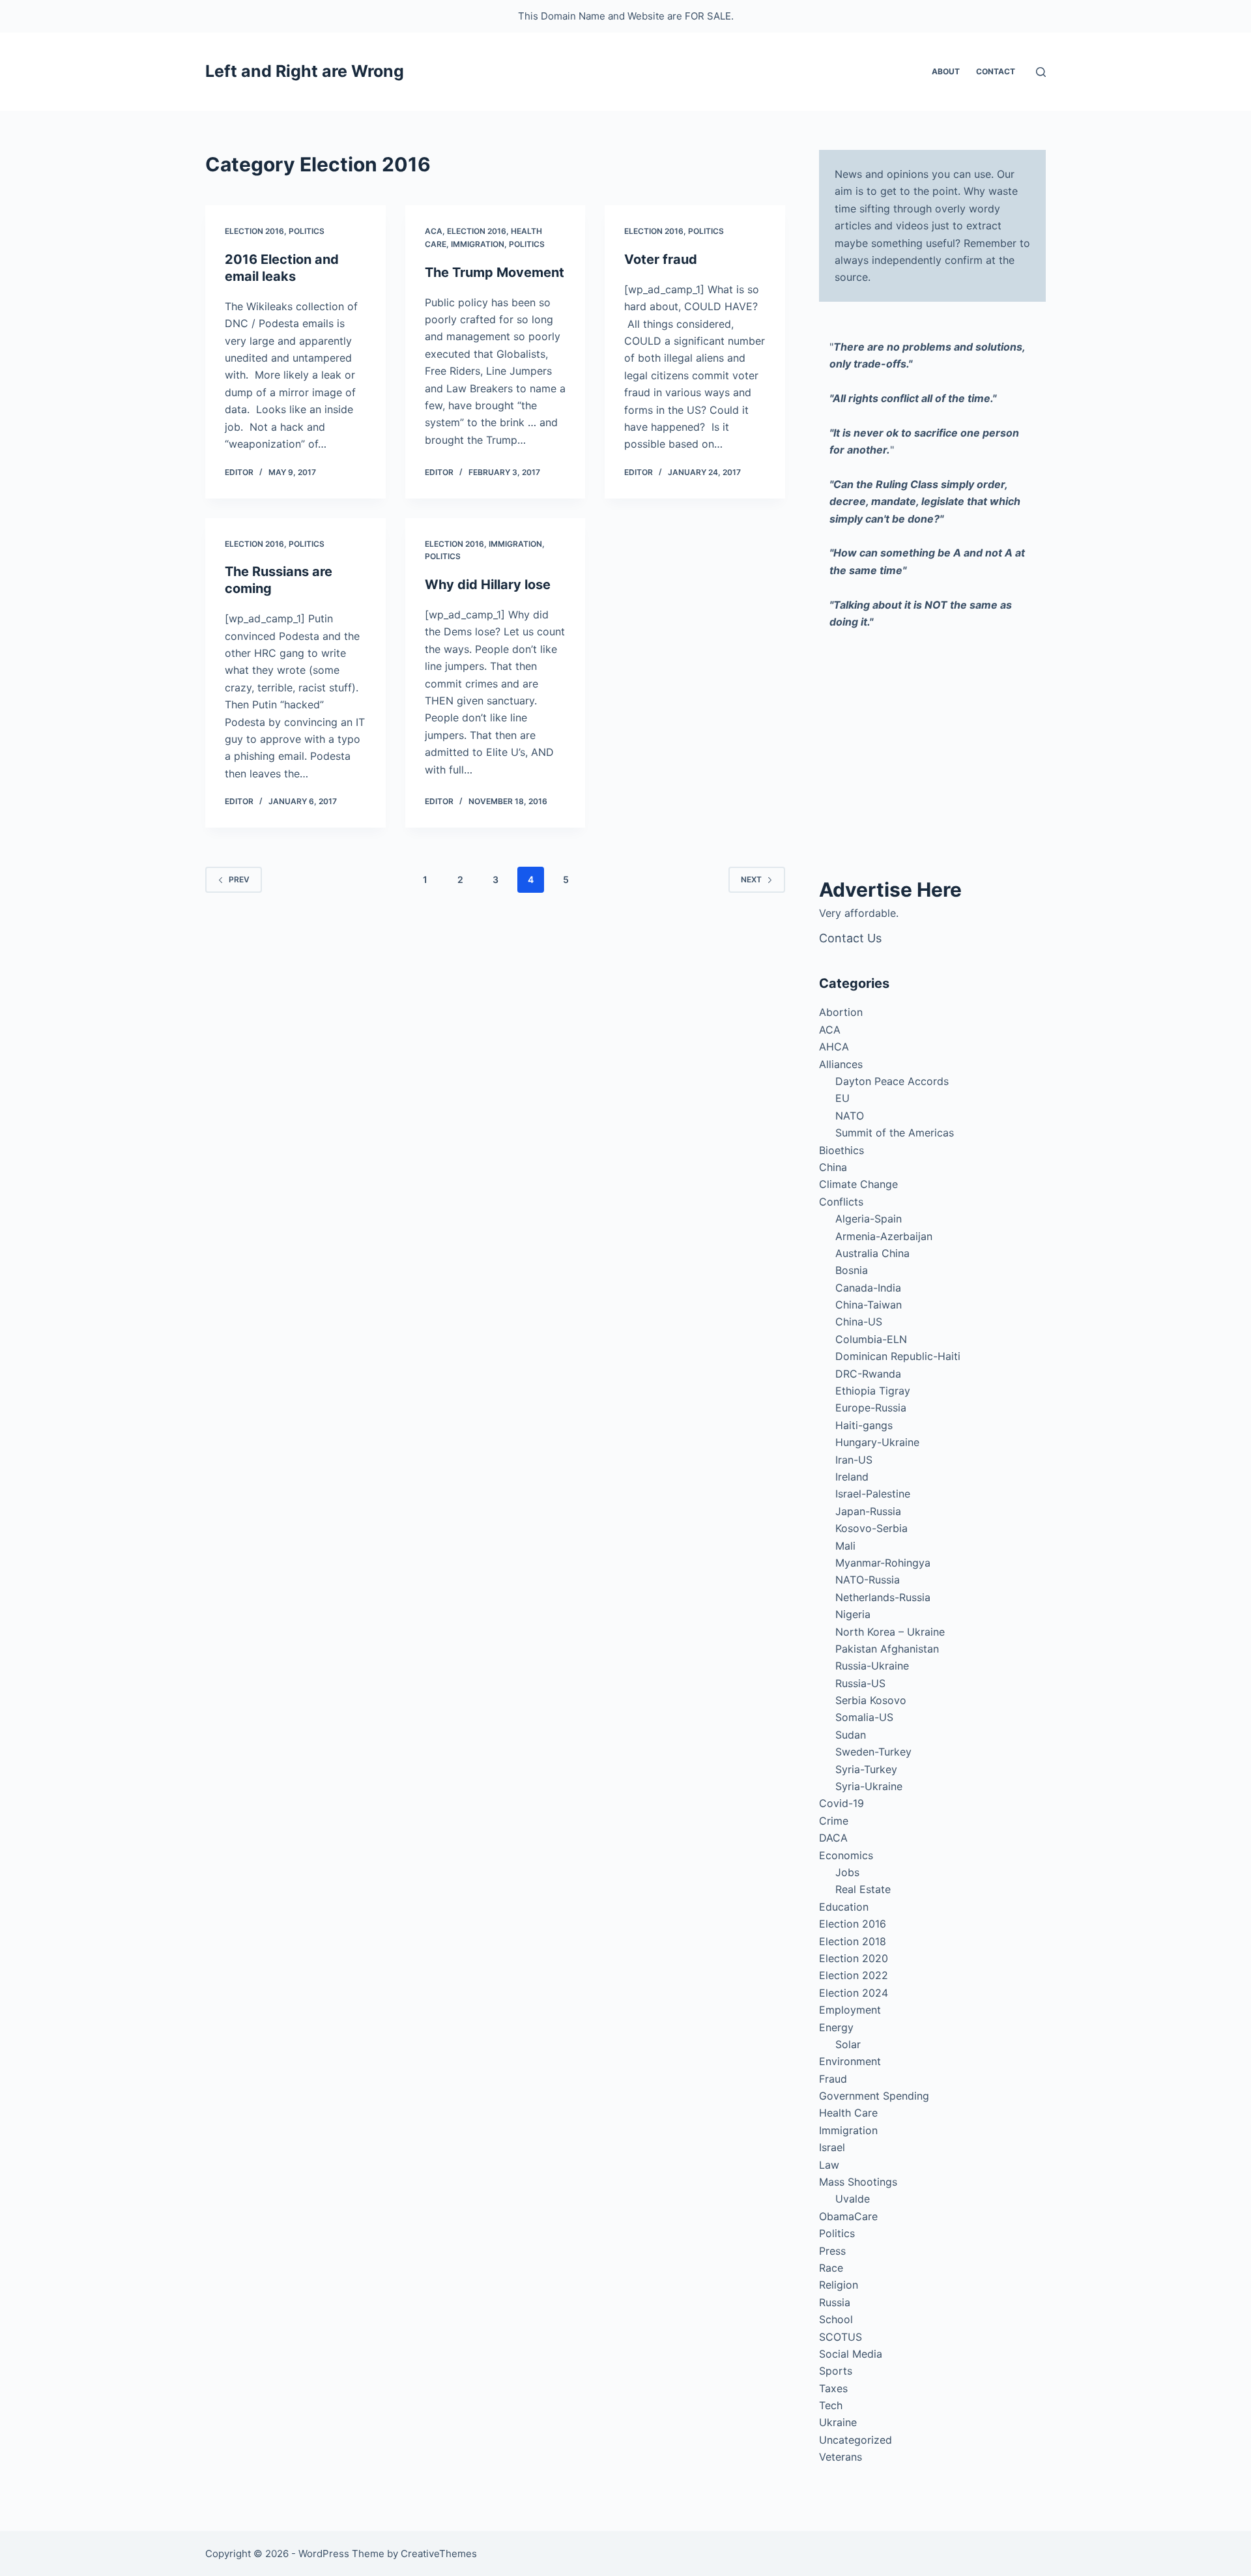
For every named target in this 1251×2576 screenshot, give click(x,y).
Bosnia (852, 1270)
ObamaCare (848, 2216)
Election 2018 (853, 1941)
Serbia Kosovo (871, 1700)
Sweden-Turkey (873, 1752)
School (836, 2319)
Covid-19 (841, 1803)
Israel (832, 2147)
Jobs (847, 1872)
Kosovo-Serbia (871, 1528)
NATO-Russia (868, 1580)
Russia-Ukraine (872, 1666)
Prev (239, 879)
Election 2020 (854, 1958)
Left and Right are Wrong (305, 71)
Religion (839, 2285)
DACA (833, 1838)
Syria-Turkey (866, 1769)
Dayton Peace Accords (892, 1081)
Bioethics (841, 1150)
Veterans (841, 2457)
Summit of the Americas (895, 1133)
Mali (845, 1546)
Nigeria (853, 1614)
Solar (848, 2044)
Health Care (848, 2113)
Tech (831, 2405)
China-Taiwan (869, 1305)
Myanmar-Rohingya (883, 1563)
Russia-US (860, 1683)
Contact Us (850, 938)
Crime (834, 1821)
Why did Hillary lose (488, 585)
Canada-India (868, 1288)
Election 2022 (854, 1975)
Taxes (833, 2388)
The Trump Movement (495, 272)
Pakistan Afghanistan (887, 1649)
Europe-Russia (871, 1408)
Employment (850, 2010)
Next (751, 879)
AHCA (834, 1047)
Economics (846, 1855)
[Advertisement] (932, 758)
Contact (996, 71)
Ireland (852, 1477)
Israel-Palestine (873, 1494)
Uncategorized (856, 2440)
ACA (434, 231)
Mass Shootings (858, 2182)
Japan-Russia (868, 1511)
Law (829, 2165)
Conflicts (841, 1202)
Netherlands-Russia (883, 1597)
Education (844, 1907)
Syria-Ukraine (869, 1786)
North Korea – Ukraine (890, 1632)
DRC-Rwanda (868, 1374)
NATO (850, 1116)
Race (831, 2268)
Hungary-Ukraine (877, 1442)
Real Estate (863, 1889)
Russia (835, 2302)
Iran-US (854, 1460)
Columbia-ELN (871, 1339)
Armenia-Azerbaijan (884, 1236)
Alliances (841, 1064)
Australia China (872, 1253)
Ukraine (838, 2422)
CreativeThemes (439, 2554)
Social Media (851, 2354)
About (946, 71)
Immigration (478, 244)
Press (832, 2251)
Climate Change (858, 1184)
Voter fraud (661, 259)
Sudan (851, 1735)
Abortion (841, 1012)
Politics (307, 231)
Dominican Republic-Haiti (898, 1356)
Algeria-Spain (869, 1219)
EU (842, 1098)
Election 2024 (854, 1993)
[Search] (1041, 72)
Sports (836, 2371)
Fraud (833, 2079)
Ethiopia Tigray (873, 1391)
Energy (836, 2027)
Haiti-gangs (864, 1425)
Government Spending (874, 2096)
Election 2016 (254, 231)
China (833, 1167)
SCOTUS (841, 2337)
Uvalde (853, 2199)
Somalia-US (864, 1717)
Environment (850, 2061)
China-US (859, 1322)
